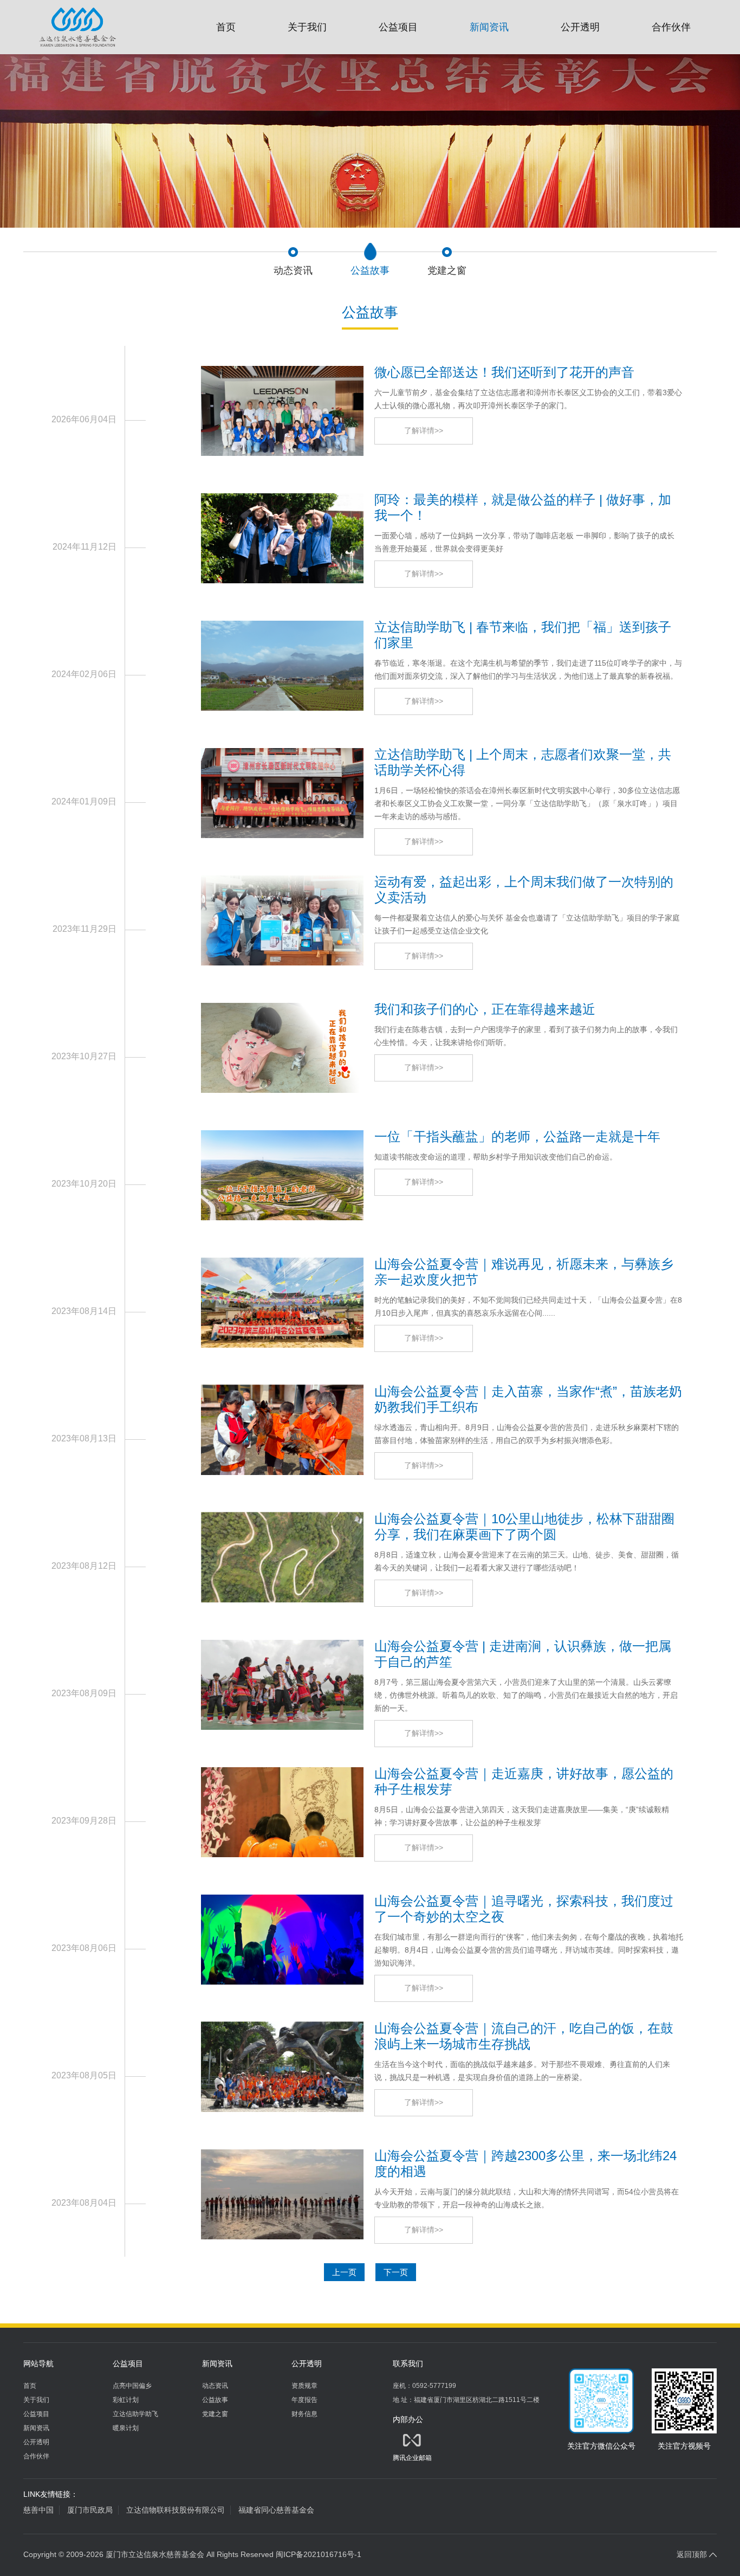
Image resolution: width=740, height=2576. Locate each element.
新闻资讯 (489, 27)
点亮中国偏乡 (132, 2386)
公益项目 (398, 27)
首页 (226, 27)
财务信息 (304, 2414)
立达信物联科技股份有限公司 (176, 2510)
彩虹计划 (126, 2400)
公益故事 (215, 2400)
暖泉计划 (126, 2428)
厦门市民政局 (90, 2510)
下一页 (396, 2272)
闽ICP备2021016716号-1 (319, 2554)
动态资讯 (215, 2386)
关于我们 (307, 27)
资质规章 (304, 2386)
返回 (692, 2554)
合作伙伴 (671, 27)
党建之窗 (215, 2414)
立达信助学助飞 (135, 2414)
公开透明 (580, 27)
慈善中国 (38, 2510)
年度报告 (304, 2400)
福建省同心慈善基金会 (276, 2510)
